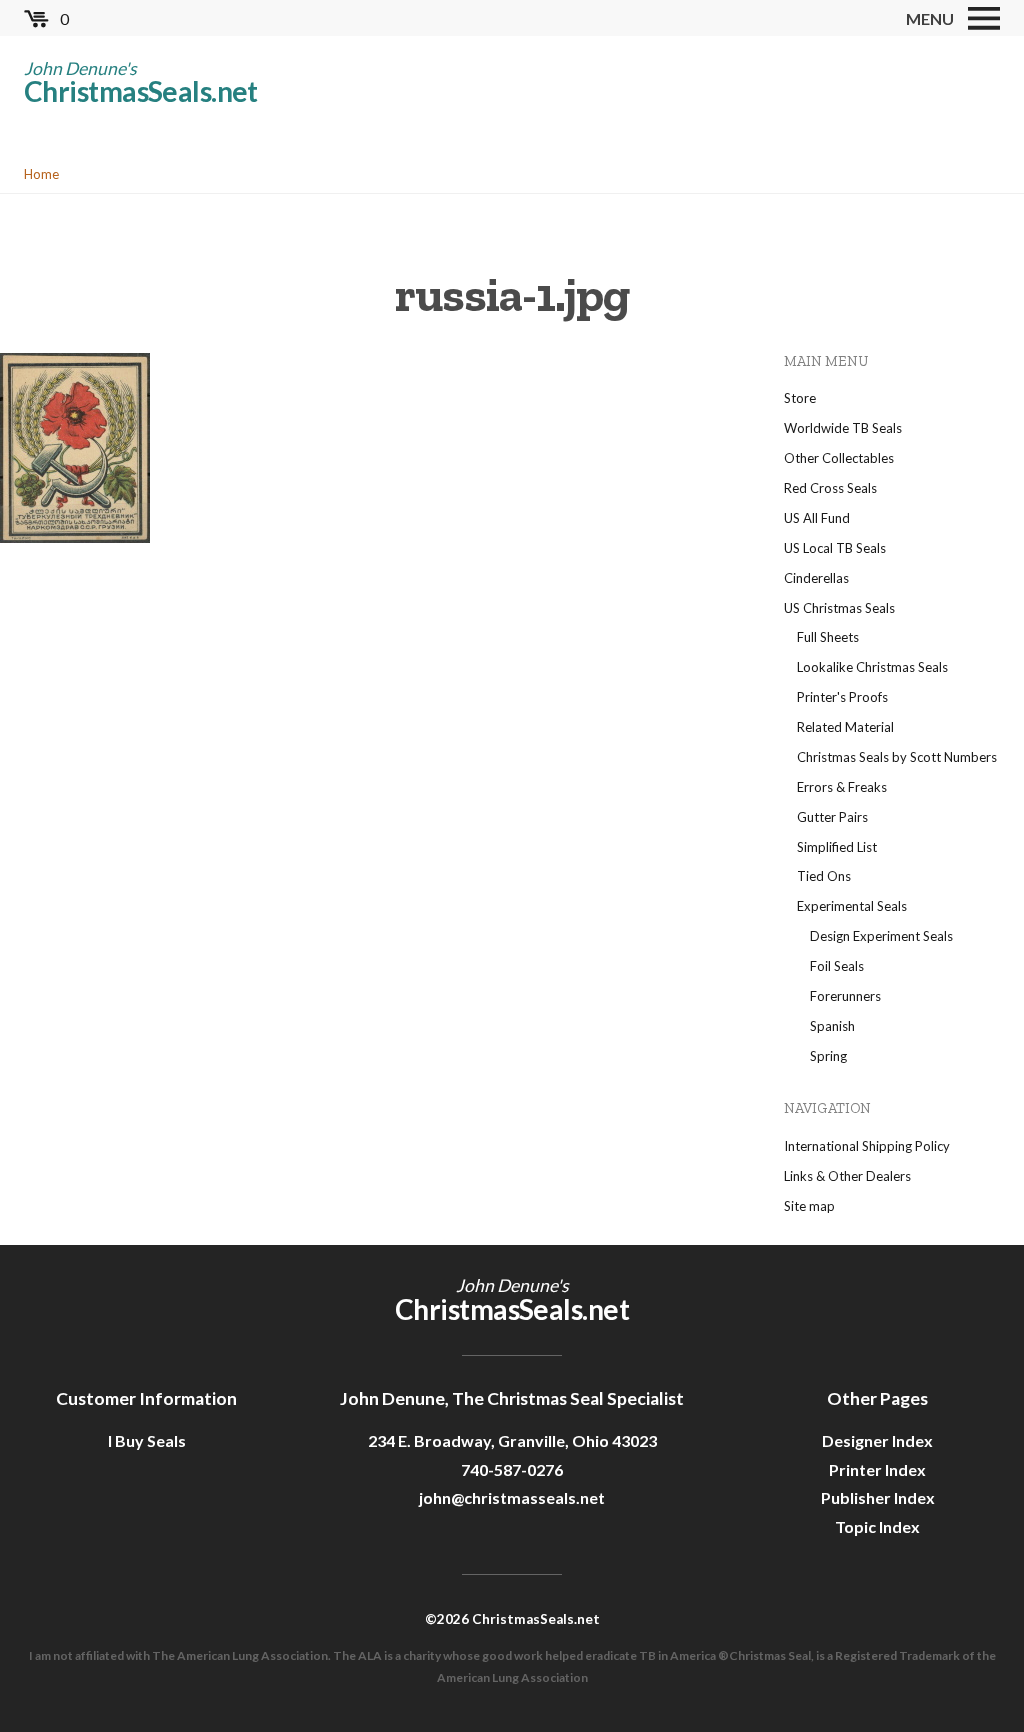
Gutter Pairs (832, 817)
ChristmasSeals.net (141, 91)
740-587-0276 (512, 1469)
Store (800, 398)
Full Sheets (828, 637)
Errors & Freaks (842, 787)
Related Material (845, 727)
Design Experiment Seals (881, 936)
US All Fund (817, 518)
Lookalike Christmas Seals (872, 667)
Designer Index (877, 1440)
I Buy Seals (147, 1440)
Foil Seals (837, 966)
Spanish (832, 1026)
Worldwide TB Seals (843, 428)
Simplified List (837, 847)
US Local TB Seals (835, 548)
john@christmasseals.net (512, 1497)
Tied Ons (824, 876)
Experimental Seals (852, 906)
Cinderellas (816, 578)
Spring (828, 1056)
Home (41, 174)
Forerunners (845, 996)
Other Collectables (839, 458)
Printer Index (877, 1469)
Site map (809, 1206)
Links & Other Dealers (847, 1176)
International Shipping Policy (867, 1146)
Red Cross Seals (830, 488)
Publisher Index (878, 1497)
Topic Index (877, 1526)
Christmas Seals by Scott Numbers (897, 757)
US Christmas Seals (839, 608)
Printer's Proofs (842, 697)
